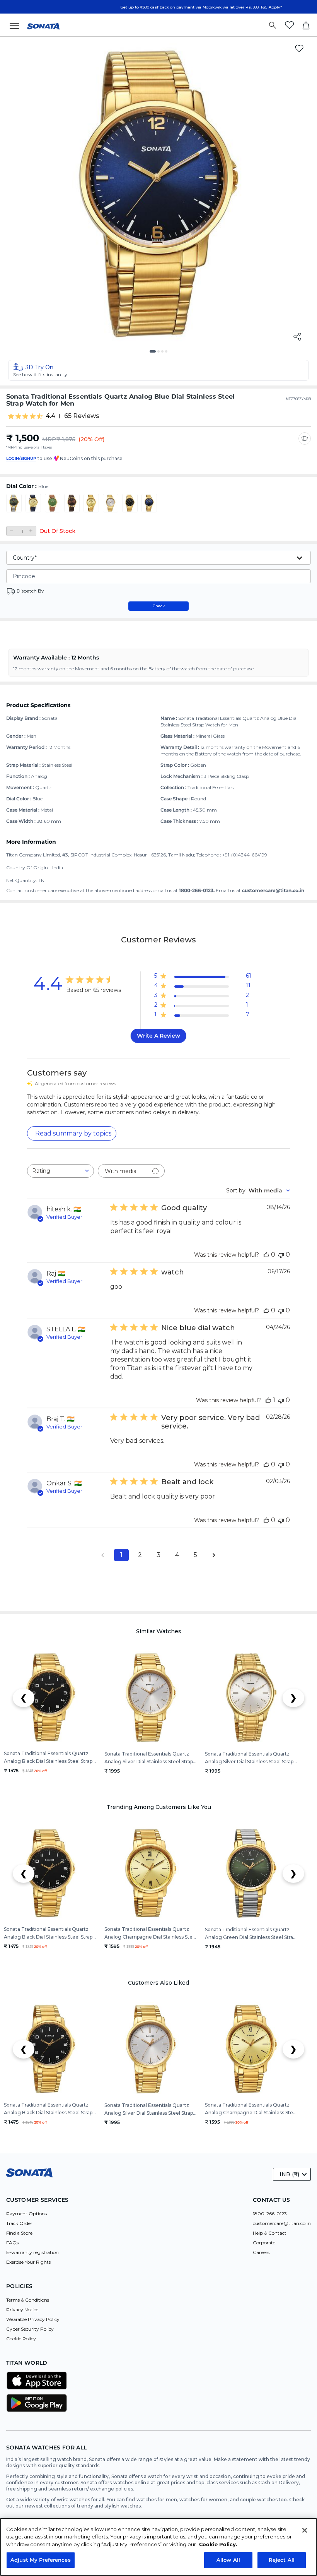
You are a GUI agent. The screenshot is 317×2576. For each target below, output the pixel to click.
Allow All (228, 2560)
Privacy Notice (22, 2310)
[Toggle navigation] (17, 25)
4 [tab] (169, 354)
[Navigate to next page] (214, 1555)
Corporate (264, 2243)
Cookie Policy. (218, 2544)
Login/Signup (21, 458)
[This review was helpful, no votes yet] (266, 1255)
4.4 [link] (50, 416)
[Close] (305, 2530)
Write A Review (158, 1036)
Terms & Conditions (28, 2300)
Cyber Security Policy (30, 2329)
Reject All (282, 2560)
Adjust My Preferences (41, 2560)
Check (159, 606)
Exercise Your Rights (28, 2262)
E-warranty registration (32, 2252)
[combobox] (61, 1171)
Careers (261, 2252)
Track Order (19, 2223)
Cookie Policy (21, 2339)
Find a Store (19, 2233)
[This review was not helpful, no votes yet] (281, 1255)
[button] (158, 370)
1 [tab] (153, 354)
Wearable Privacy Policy (33, 2319)
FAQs (12, 2243)
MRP (49, 439)
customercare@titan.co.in (282, 2223)
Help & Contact (270, 2233)
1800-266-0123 (270, 2214)
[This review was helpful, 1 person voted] (268, 1400)
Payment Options (26, 2214)
